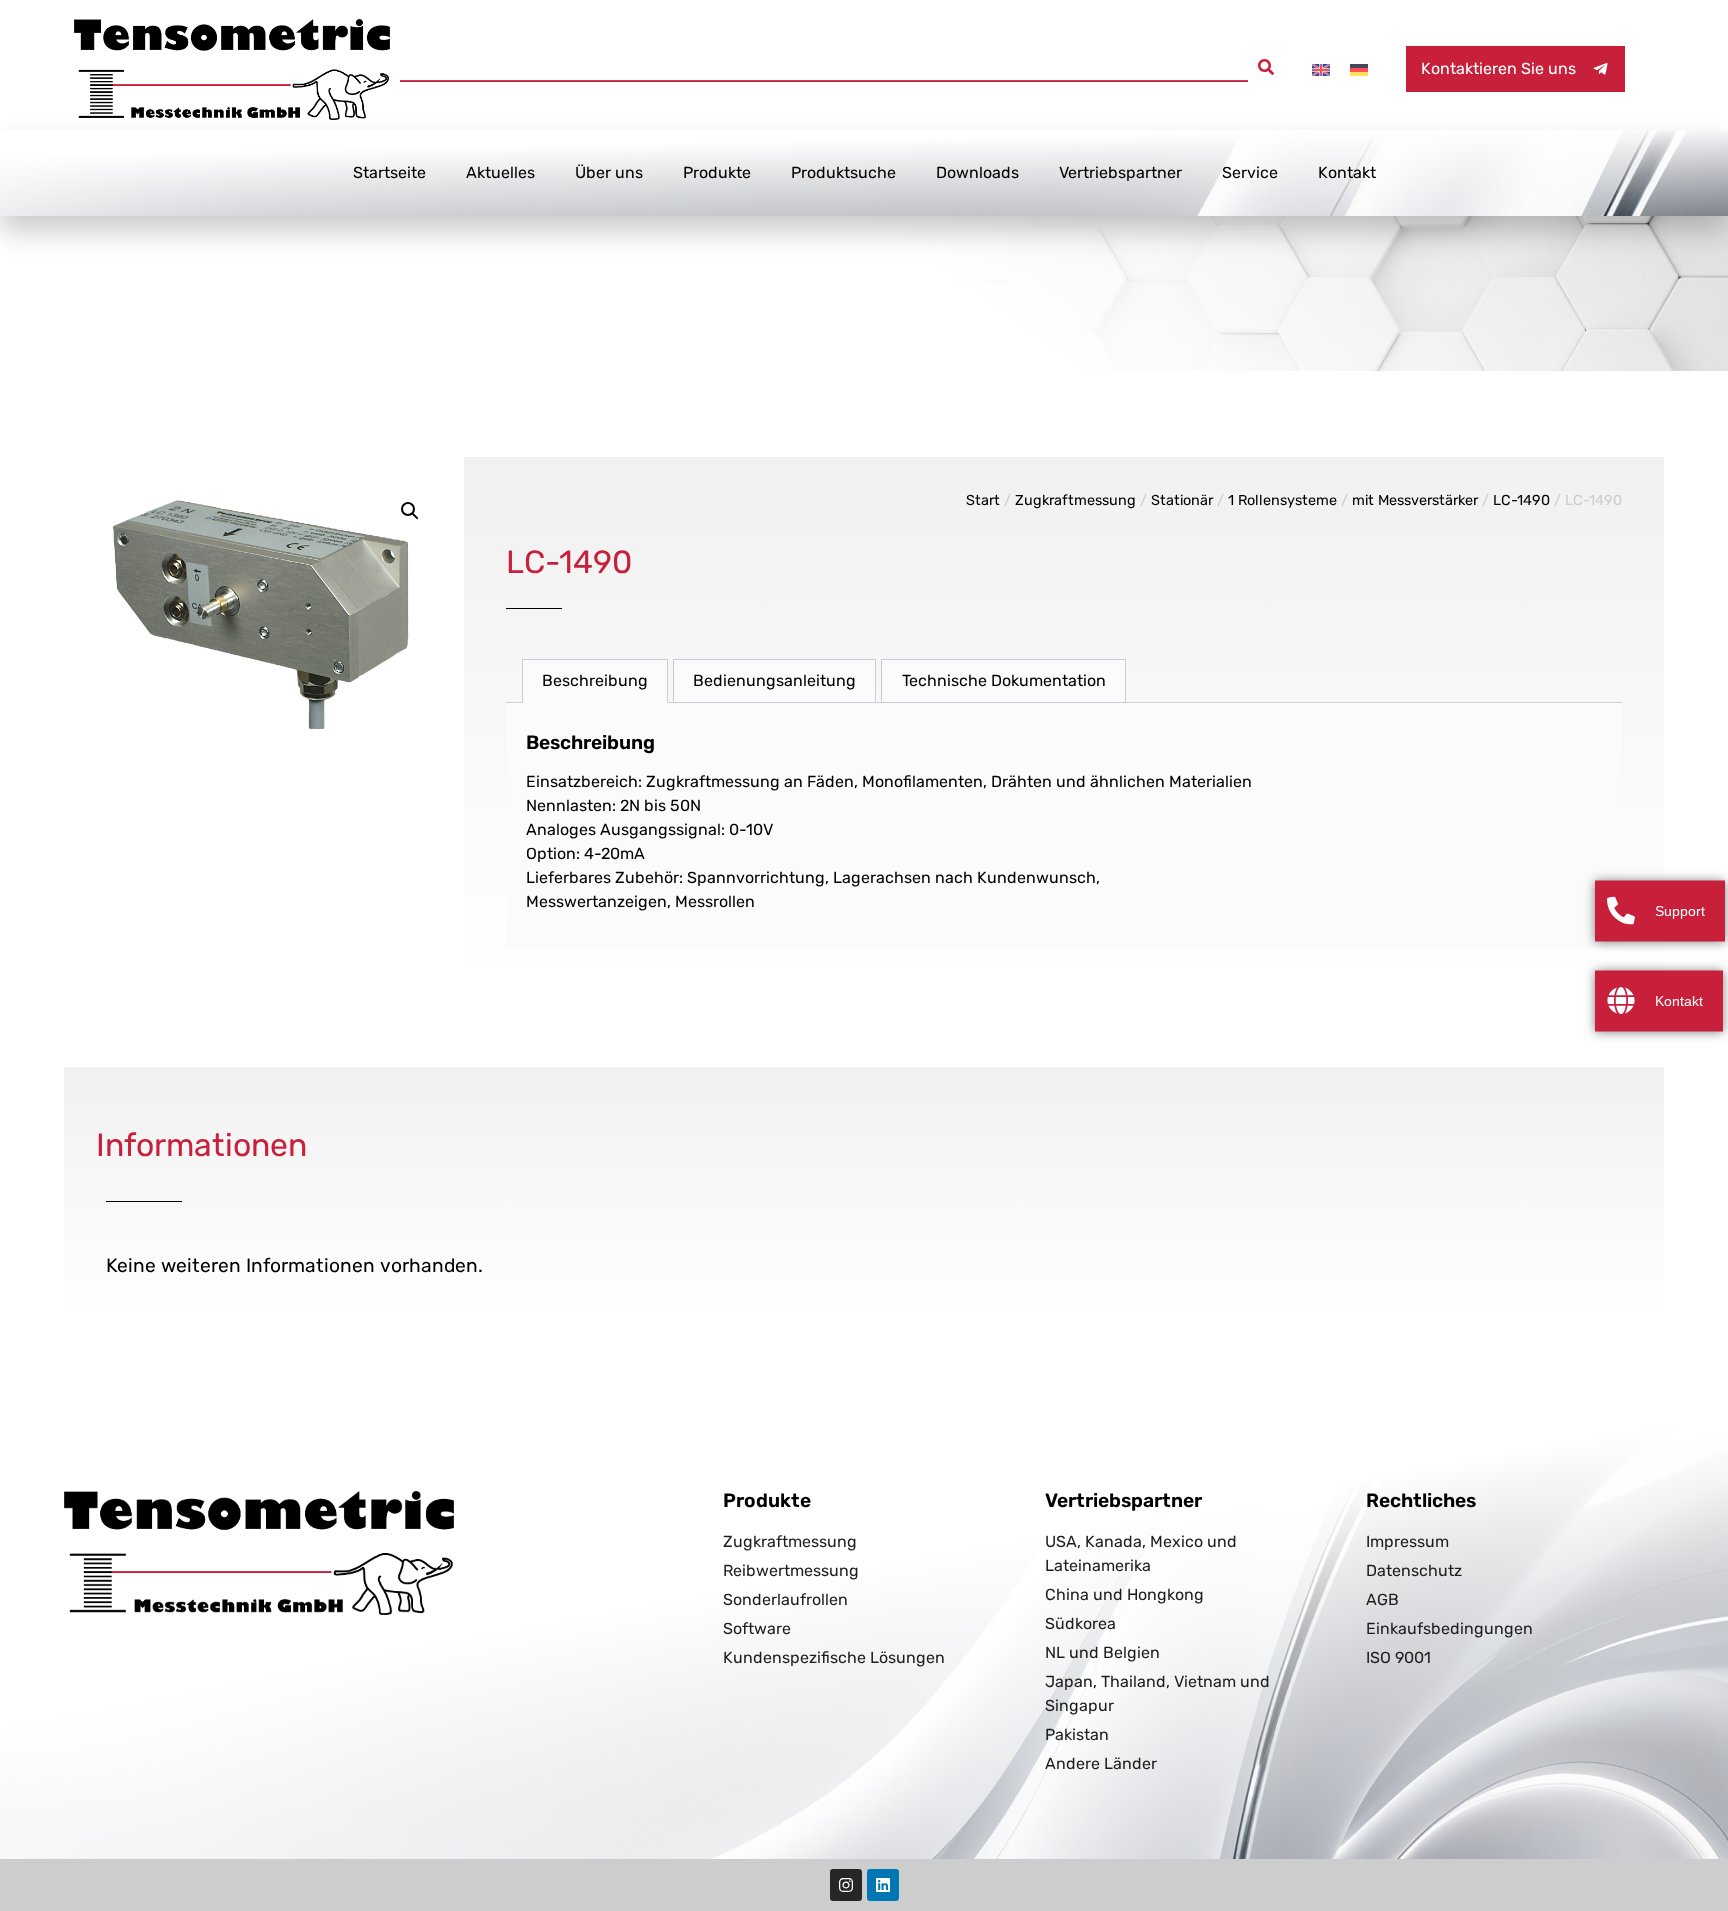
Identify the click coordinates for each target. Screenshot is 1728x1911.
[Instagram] (846, 1885)
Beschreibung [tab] (595, 680)
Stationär (1182, 500)
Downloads (977, 172)
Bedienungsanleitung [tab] (774, 680)
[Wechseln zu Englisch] (1321, 69)
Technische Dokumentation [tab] (1004, 680)
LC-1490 (1521, 500)
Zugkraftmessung (1075, 500)
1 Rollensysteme (1282, 500)
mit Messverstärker (1415, 500)
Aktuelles (500, 172)
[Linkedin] (883, 1885)
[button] (1266, 67)
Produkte (717, 172)
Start (983, 500)
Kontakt (1347, 172)
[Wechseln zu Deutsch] (1359, 69)
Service (1250, 172)
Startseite (389, 172)
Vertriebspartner (1120, 172)
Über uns (609, 172)
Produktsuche (843, 172)
